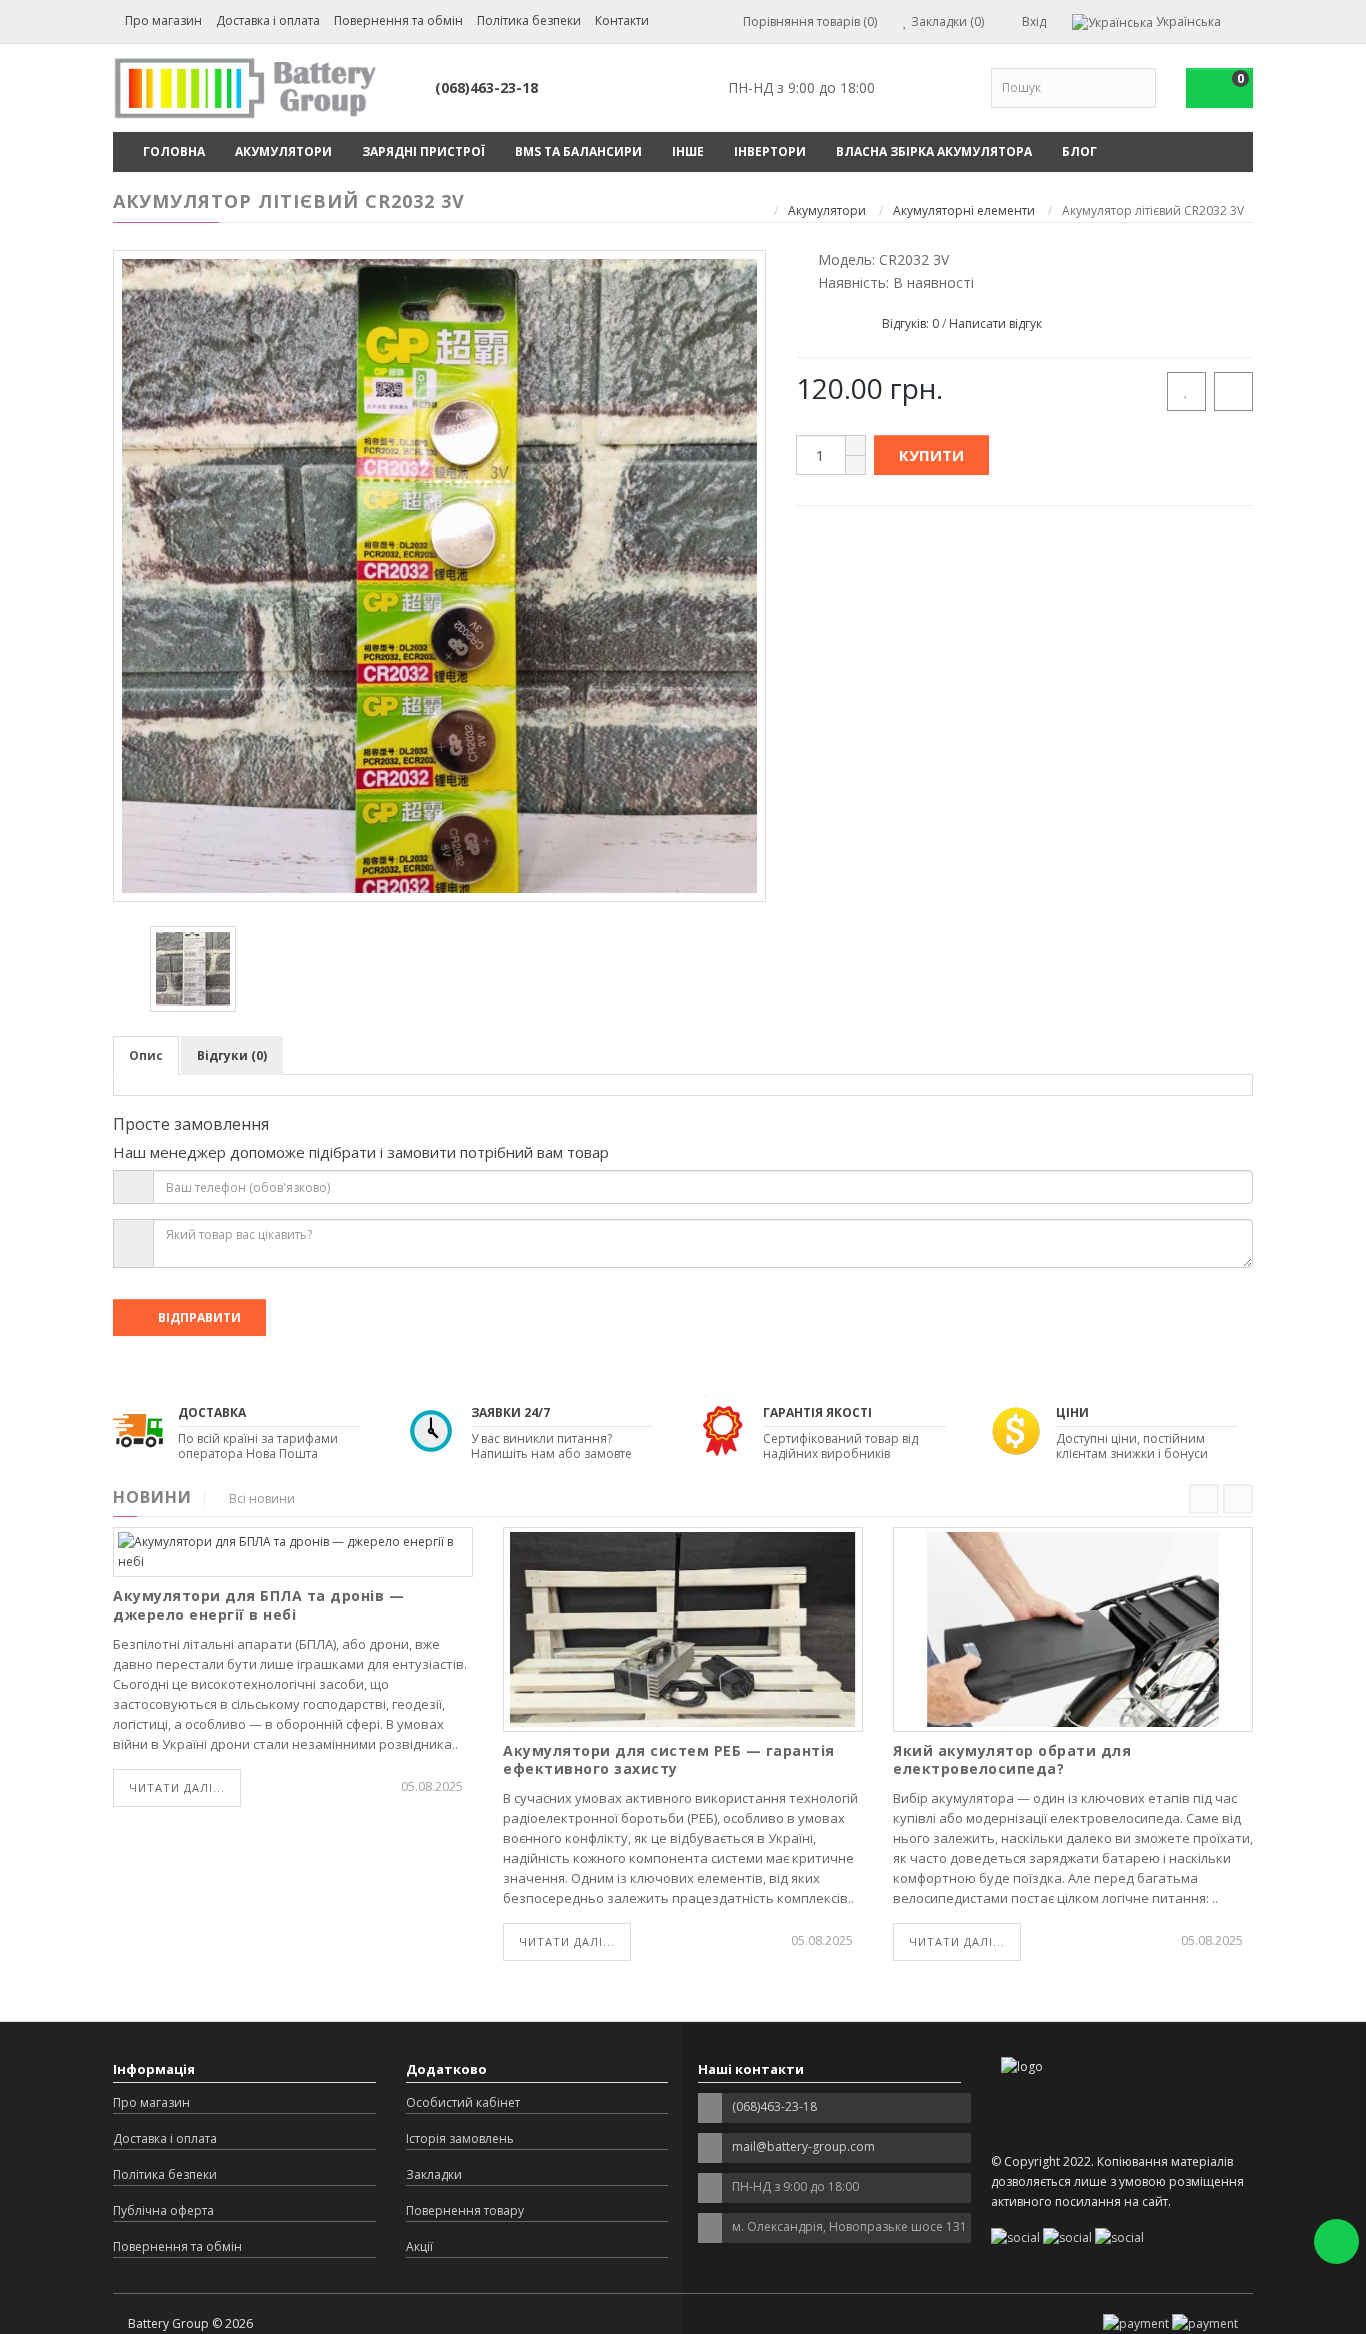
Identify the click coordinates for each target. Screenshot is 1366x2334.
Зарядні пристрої (423, 151)
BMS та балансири (578, 151)
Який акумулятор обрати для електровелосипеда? (1012, 1759)
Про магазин (163, 20)
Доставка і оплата (268, 20)
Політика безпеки (529, 20)
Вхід (1032, 21)
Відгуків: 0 (910, 323)
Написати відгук (995, 323)
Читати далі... (177, 1787)
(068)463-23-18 (486, 87)
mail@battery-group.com (803, 2146)
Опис (146, 1055)
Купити (931, 455)
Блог (1079, 151)
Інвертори (770, 151)
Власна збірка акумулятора (934, 151)
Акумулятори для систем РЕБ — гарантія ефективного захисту (669, 1759)
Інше (688, 151)
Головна (174, 151)
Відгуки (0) (232, 1055)
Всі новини (262, 1498)
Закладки (434, 2174)
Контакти (622, 20)
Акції (419, 2246)
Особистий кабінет (463, 2102)
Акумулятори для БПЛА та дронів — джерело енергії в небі (258, 1604)
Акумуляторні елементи (964, 210)
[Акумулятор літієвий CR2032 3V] (439, 576)
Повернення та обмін (398, 20)
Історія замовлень (460, 2138)
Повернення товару (465, 2210)
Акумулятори (283, 151)
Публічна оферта (163, 2210)
